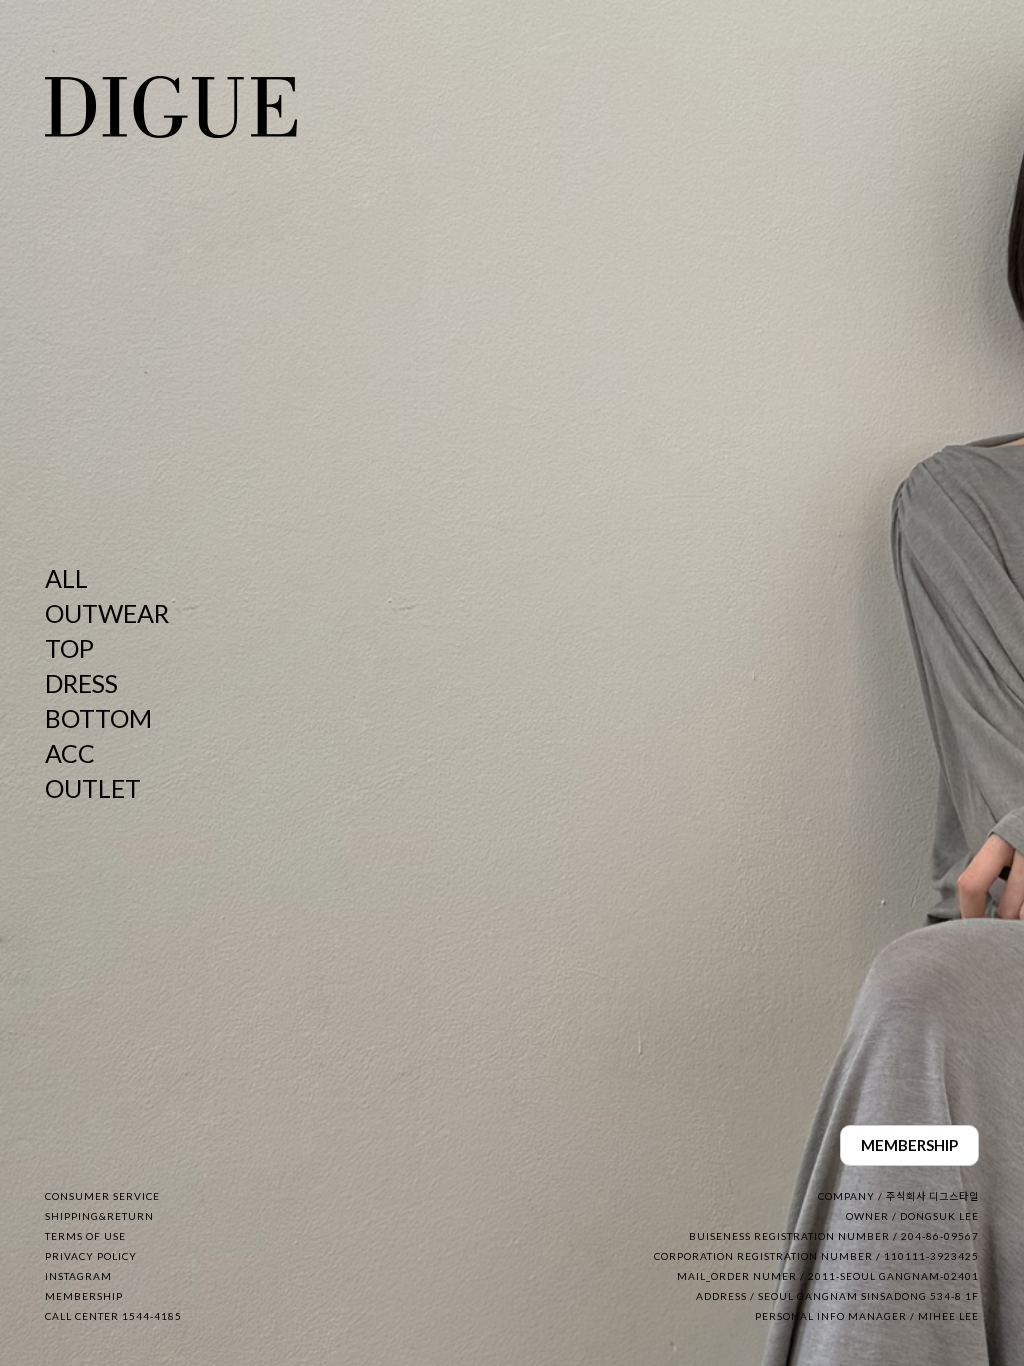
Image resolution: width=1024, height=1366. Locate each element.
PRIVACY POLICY (91, 1256)
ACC (70, 753)
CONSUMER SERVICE (102, 1196)
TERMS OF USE (85, 1236)
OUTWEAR (107, 613)
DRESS (81, 683)
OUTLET (93, 788)
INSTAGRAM (78, 1276)
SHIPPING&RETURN (99, 1216)
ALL (66, 578)
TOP (69, 648)
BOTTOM (98, 718)
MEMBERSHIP (909, 1145)
